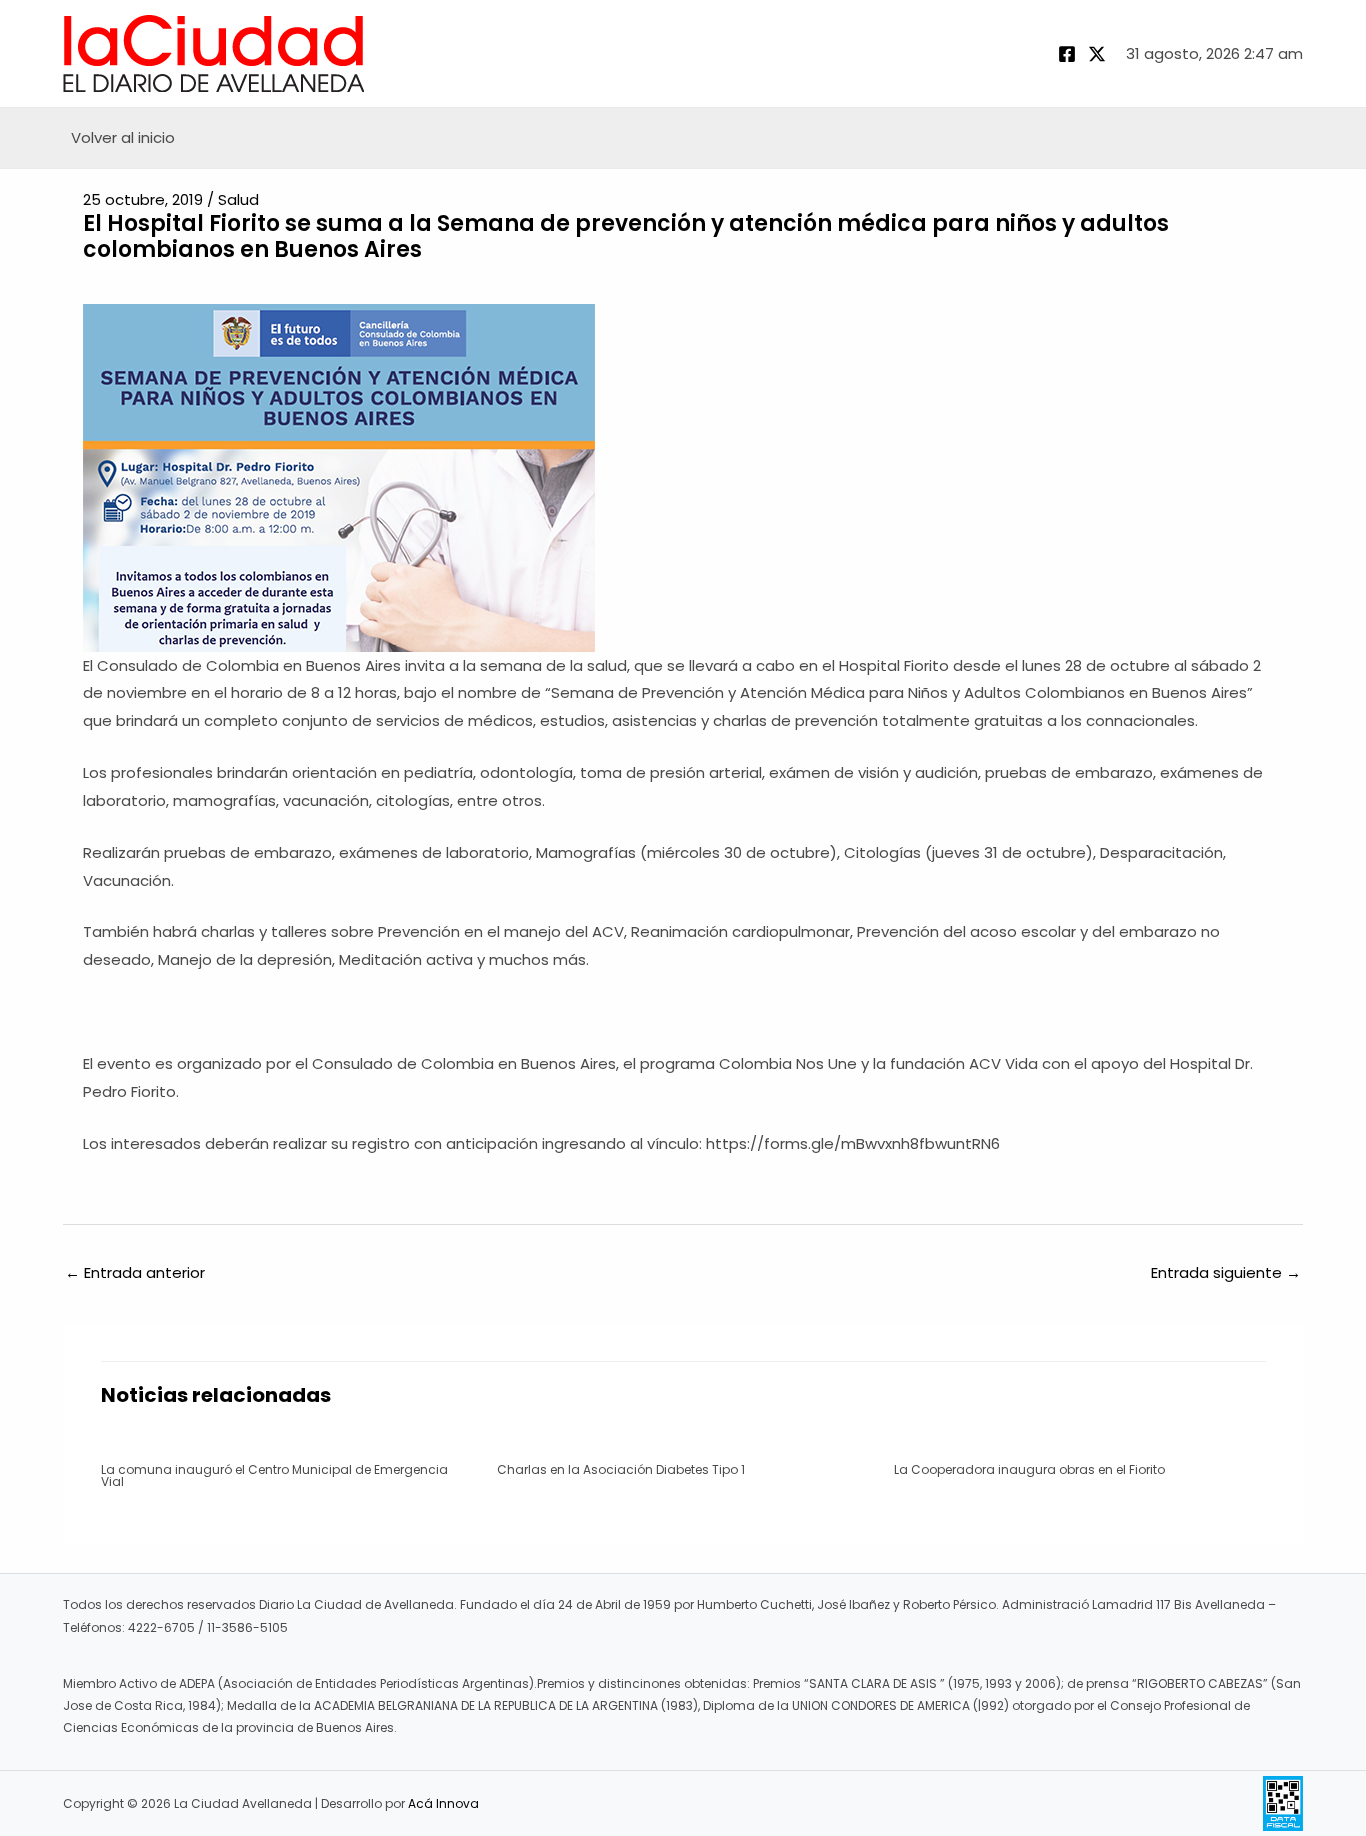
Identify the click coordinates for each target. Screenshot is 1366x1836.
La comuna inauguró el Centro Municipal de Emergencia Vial (274, 1475)
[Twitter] (1097, 54)
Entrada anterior (135, 1272)
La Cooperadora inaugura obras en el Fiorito (1029, 1469)
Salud (238, 199)
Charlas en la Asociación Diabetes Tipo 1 (621, 1469)
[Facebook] (1067, 54)
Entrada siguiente (1226, 1272)
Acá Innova (443, 1803)
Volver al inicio (123, 137)
